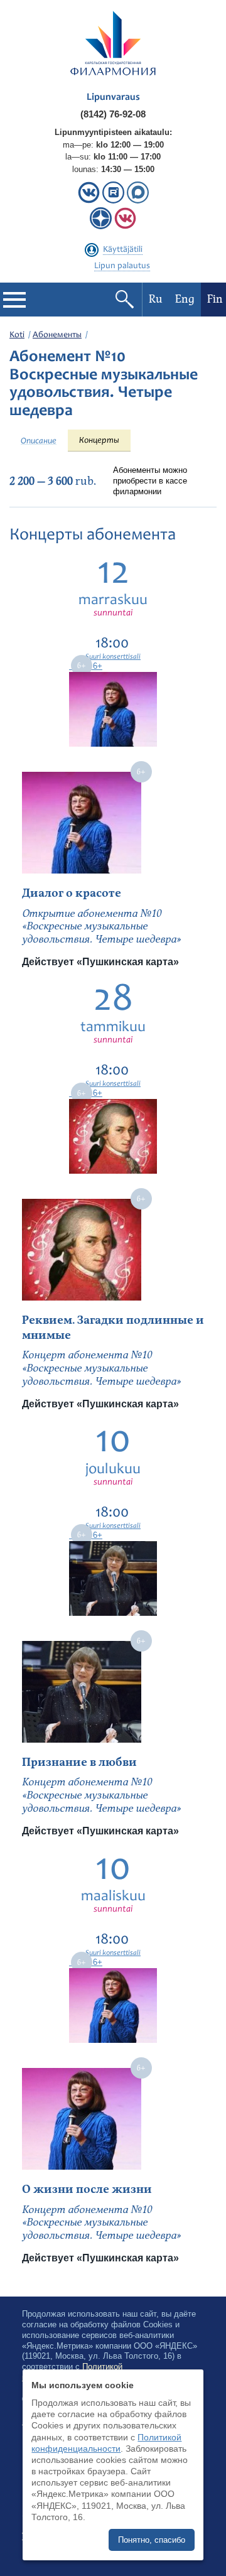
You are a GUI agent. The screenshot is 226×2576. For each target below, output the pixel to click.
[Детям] (125, 226)
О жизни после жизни (87, 2189)
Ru (156, 299)
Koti (17, 335)
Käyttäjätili (123, 250)
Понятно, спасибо (152, 2540)
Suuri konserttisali (113, 657)
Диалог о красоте (72, 893)
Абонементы (57, 335)
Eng (185, 299)
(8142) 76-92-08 (113, 114)
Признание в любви (79, 1762)
